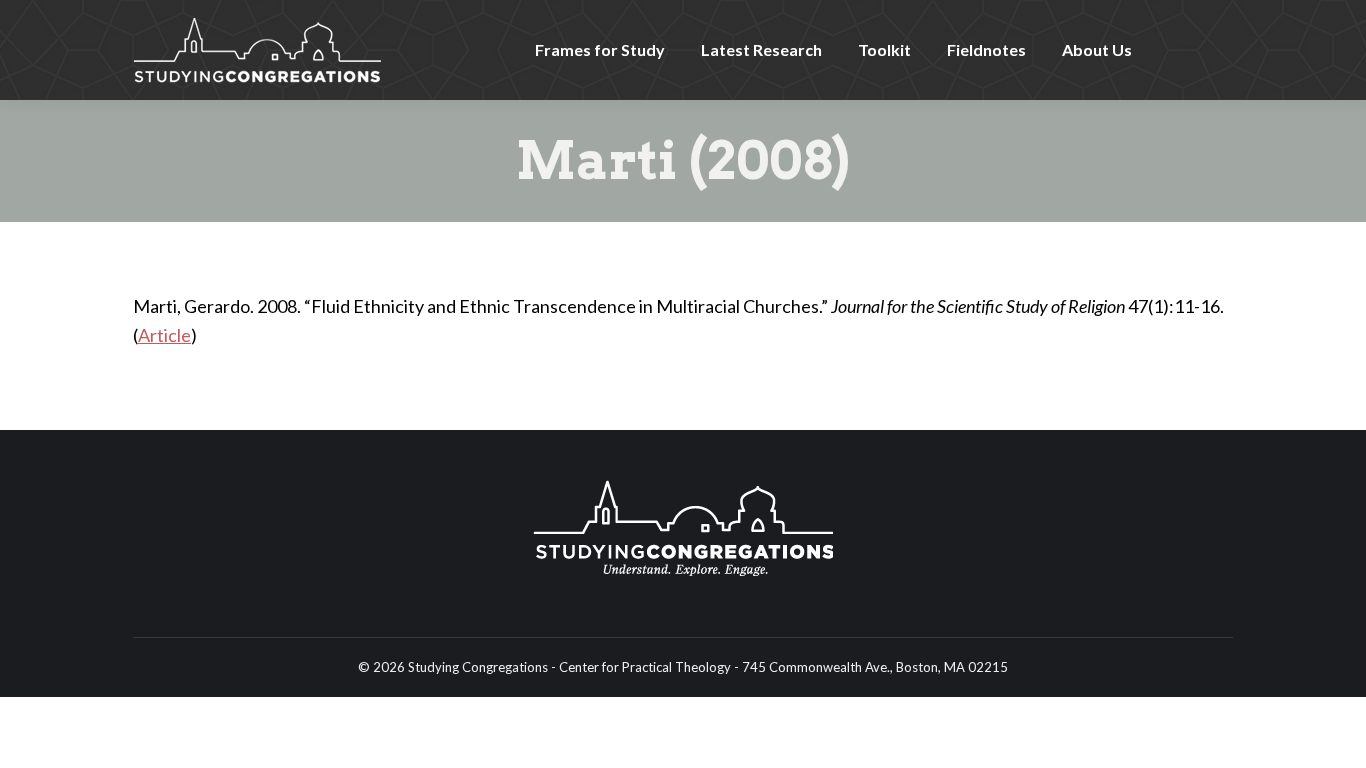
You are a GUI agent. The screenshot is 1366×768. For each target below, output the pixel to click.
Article (164, 335)
